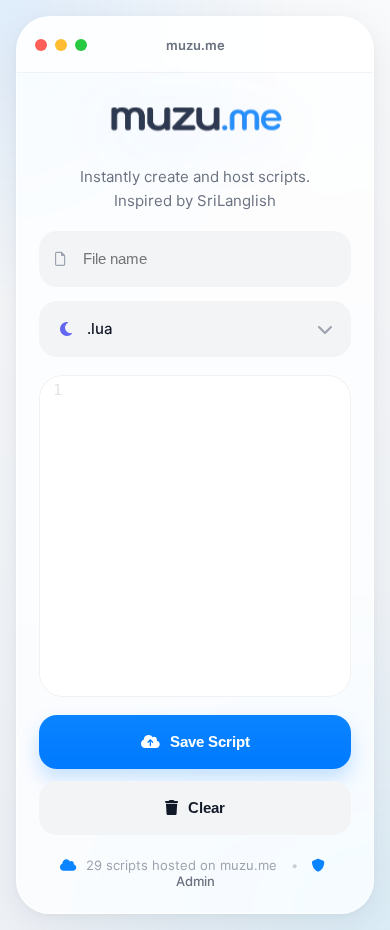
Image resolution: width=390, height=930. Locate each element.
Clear (206, 807)
